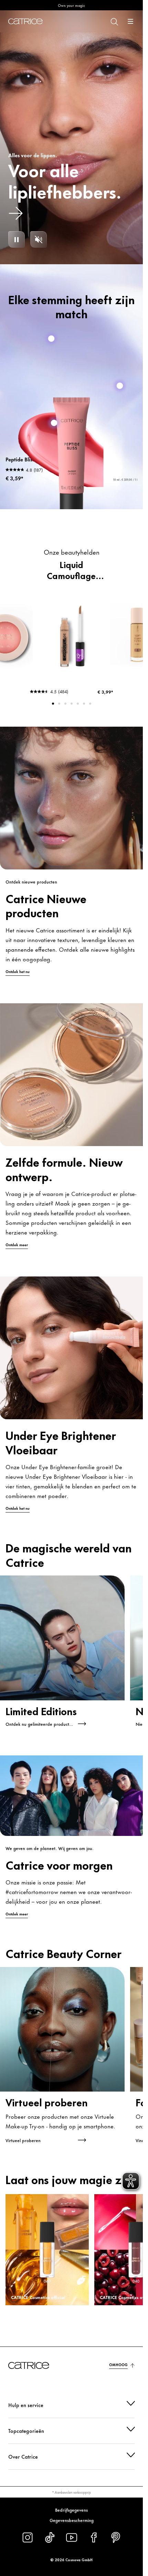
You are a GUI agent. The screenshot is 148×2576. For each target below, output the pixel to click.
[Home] (25, 21)
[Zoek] (114, 21)
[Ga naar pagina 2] (59, 704)
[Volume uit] (39, 239)
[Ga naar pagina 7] (90, 704)
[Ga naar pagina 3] (65, 704)
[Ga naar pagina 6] (84, 704)
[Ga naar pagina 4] (72, 704)
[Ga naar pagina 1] (53, 704)
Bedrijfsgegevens (71, 2510)
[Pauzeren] (17, 239)
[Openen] (130, 21)
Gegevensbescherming (72, 2520)
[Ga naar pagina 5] (78, 704)
